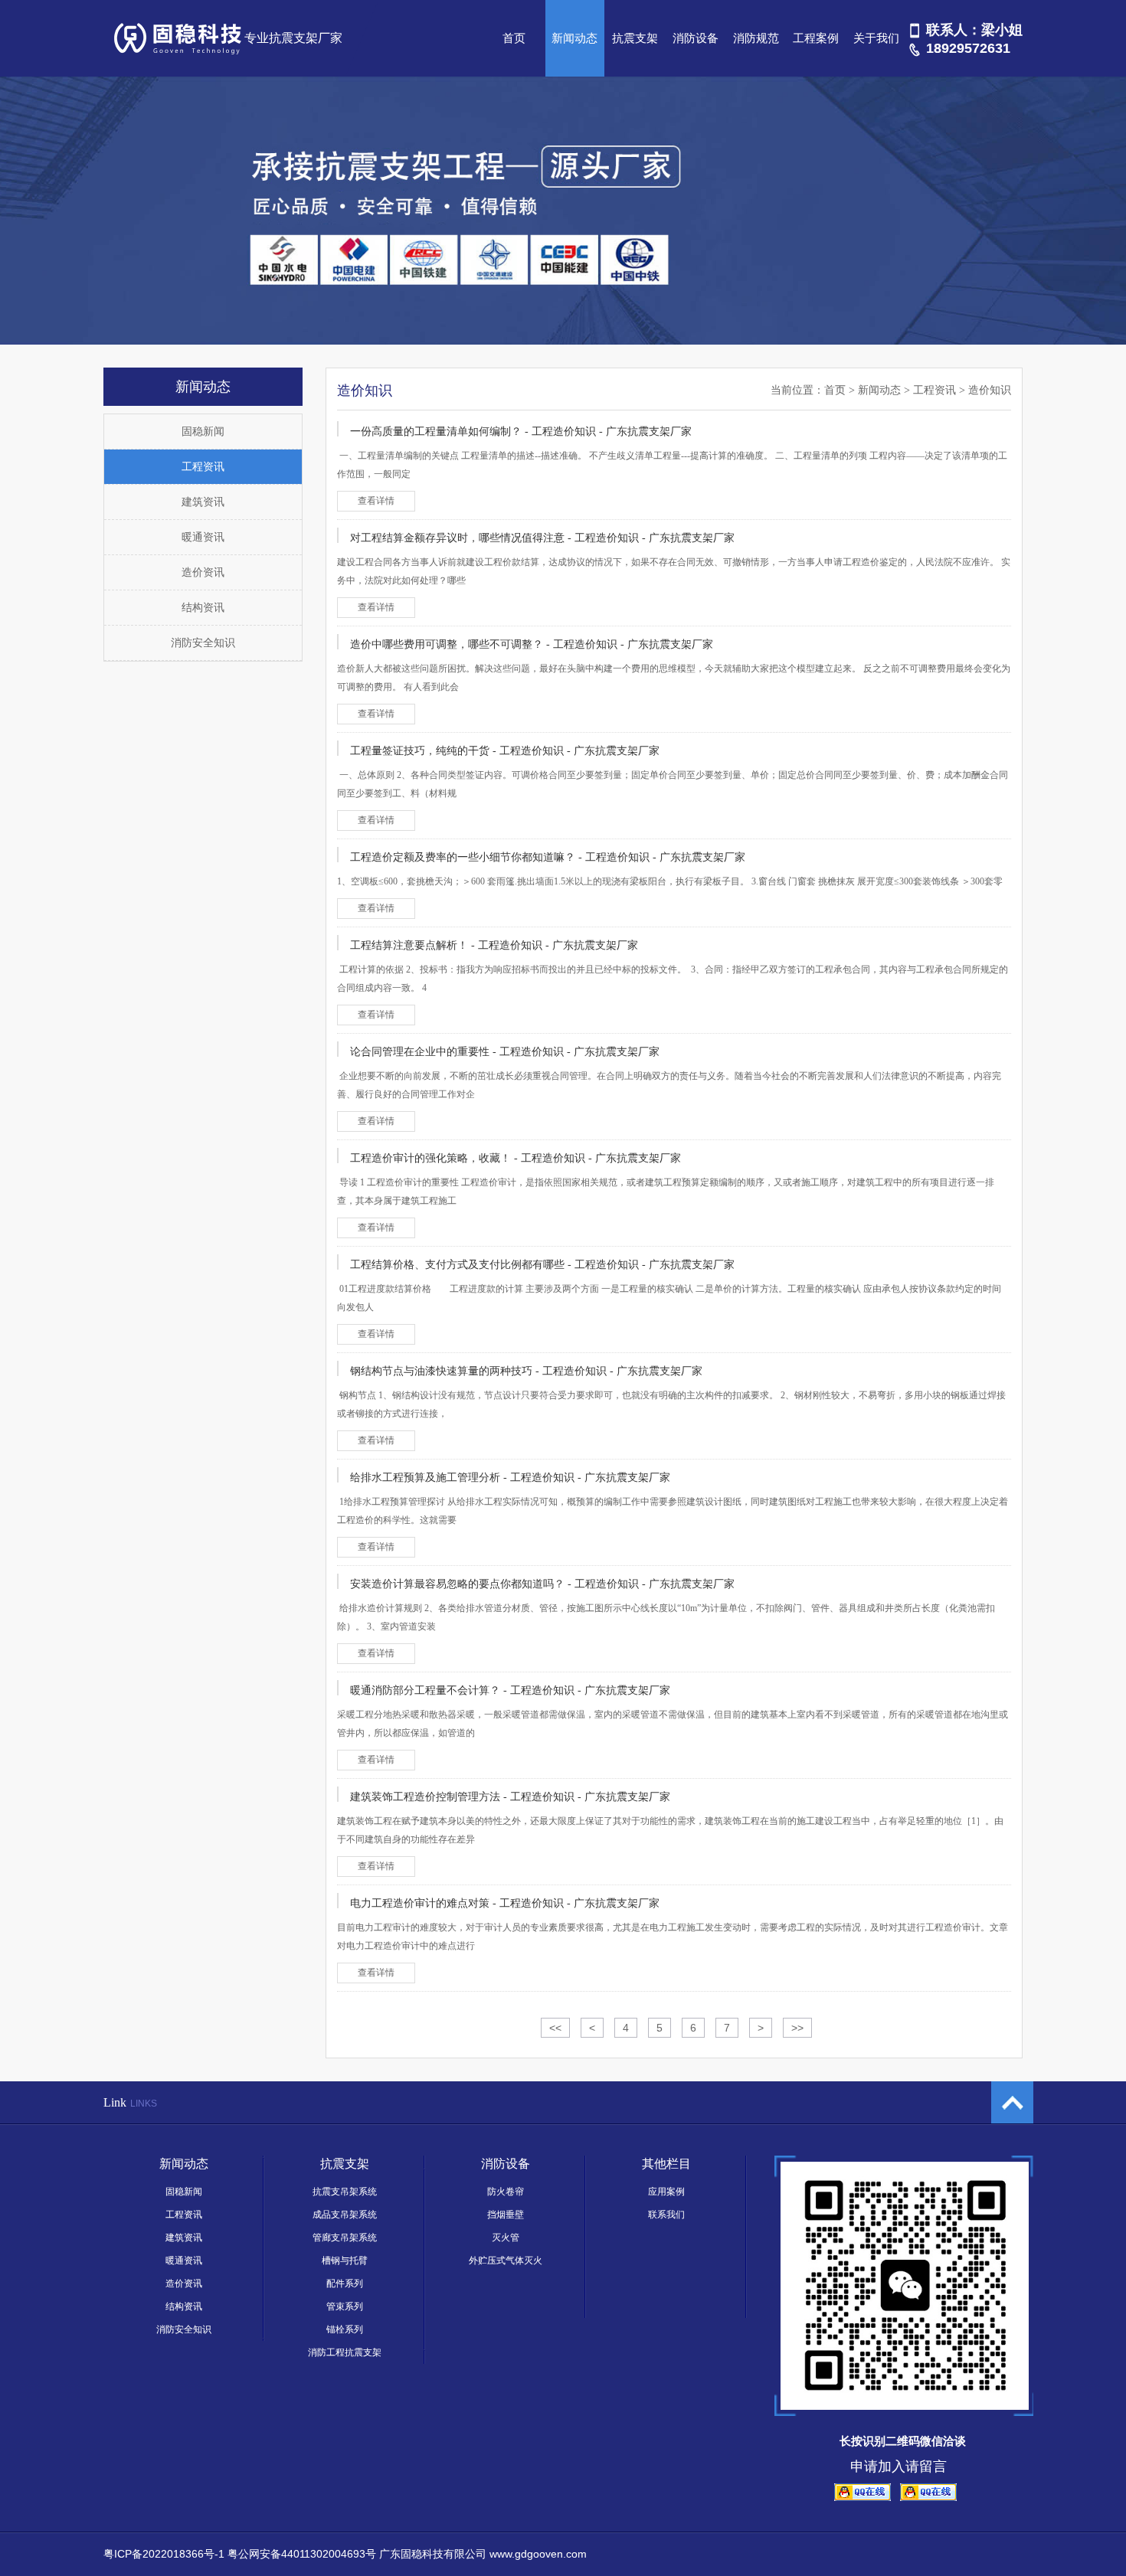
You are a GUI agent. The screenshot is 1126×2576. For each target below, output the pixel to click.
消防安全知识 (203, 643)
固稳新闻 (203, 432)
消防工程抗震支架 (345, 2352)
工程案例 (816, 38)
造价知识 (990, 390)
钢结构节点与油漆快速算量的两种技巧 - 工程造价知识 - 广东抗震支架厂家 (526, 1371)
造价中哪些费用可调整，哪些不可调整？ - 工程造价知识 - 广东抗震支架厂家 (532, 644)
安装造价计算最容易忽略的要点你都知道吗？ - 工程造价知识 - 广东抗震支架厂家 (542, 1584)
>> (797, 2028)
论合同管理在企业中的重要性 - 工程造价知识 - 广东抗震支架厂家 (505, 1052)
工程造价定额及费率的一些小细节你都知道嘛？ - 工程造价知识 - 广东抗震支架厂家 (548, 857)
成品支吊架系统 (345, 2215)
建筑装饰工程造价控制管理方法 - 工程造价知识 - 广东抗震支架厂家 (510, 1797)
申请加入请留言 (899, 2466)
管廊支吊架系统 (345, 2238)
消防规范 (756, 38)
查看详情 (376, 501)
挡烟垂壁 (506, 2215)
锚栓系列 (345, 2329)
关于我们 (876, 38)
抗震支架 (635, 38)
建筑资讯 (203, 502)
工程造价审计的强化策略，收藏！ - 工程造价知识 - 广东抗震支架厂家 (516, 1158)
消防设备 (696, 38)
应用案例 (666, 2192)
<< (555, 2028)
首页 (514, 38)
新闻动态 (574, 38)
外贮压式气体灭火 (506, 2261)
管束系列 (345, 2306)
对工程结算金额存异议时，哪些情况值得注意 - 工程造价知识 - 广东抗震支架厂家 (542, 538)
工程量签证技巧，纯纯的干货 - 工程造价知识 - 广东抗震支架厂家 (505, 751)
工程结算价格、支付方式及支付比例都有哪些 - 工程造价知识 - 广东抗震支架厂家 (542, 1265)
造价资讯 (203, 572)
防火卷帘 (506, 2192)
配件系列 (345, 2283)
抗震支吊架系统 (345, 2192)
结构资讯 (203, 608)
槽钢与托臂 (345, 2261)
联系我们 (666, 2215)
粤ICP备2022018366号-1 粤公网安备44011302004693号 (240, 2554)
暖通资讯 (203, 537)
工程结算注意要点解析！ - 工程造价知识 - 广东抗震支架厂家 (494, 945)
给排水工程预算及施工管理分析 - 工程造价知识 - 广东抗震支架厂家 (510, 1478)
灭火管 (506, 2238)
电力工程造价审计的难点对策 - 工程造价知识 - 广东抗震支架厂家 (505, 1903)
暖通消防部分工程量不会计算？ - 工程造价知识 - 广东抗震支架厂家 (510, 1690)
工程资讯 (203, 467)
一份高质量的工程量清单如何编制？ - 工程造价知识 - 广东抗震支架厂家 (521, 432)
